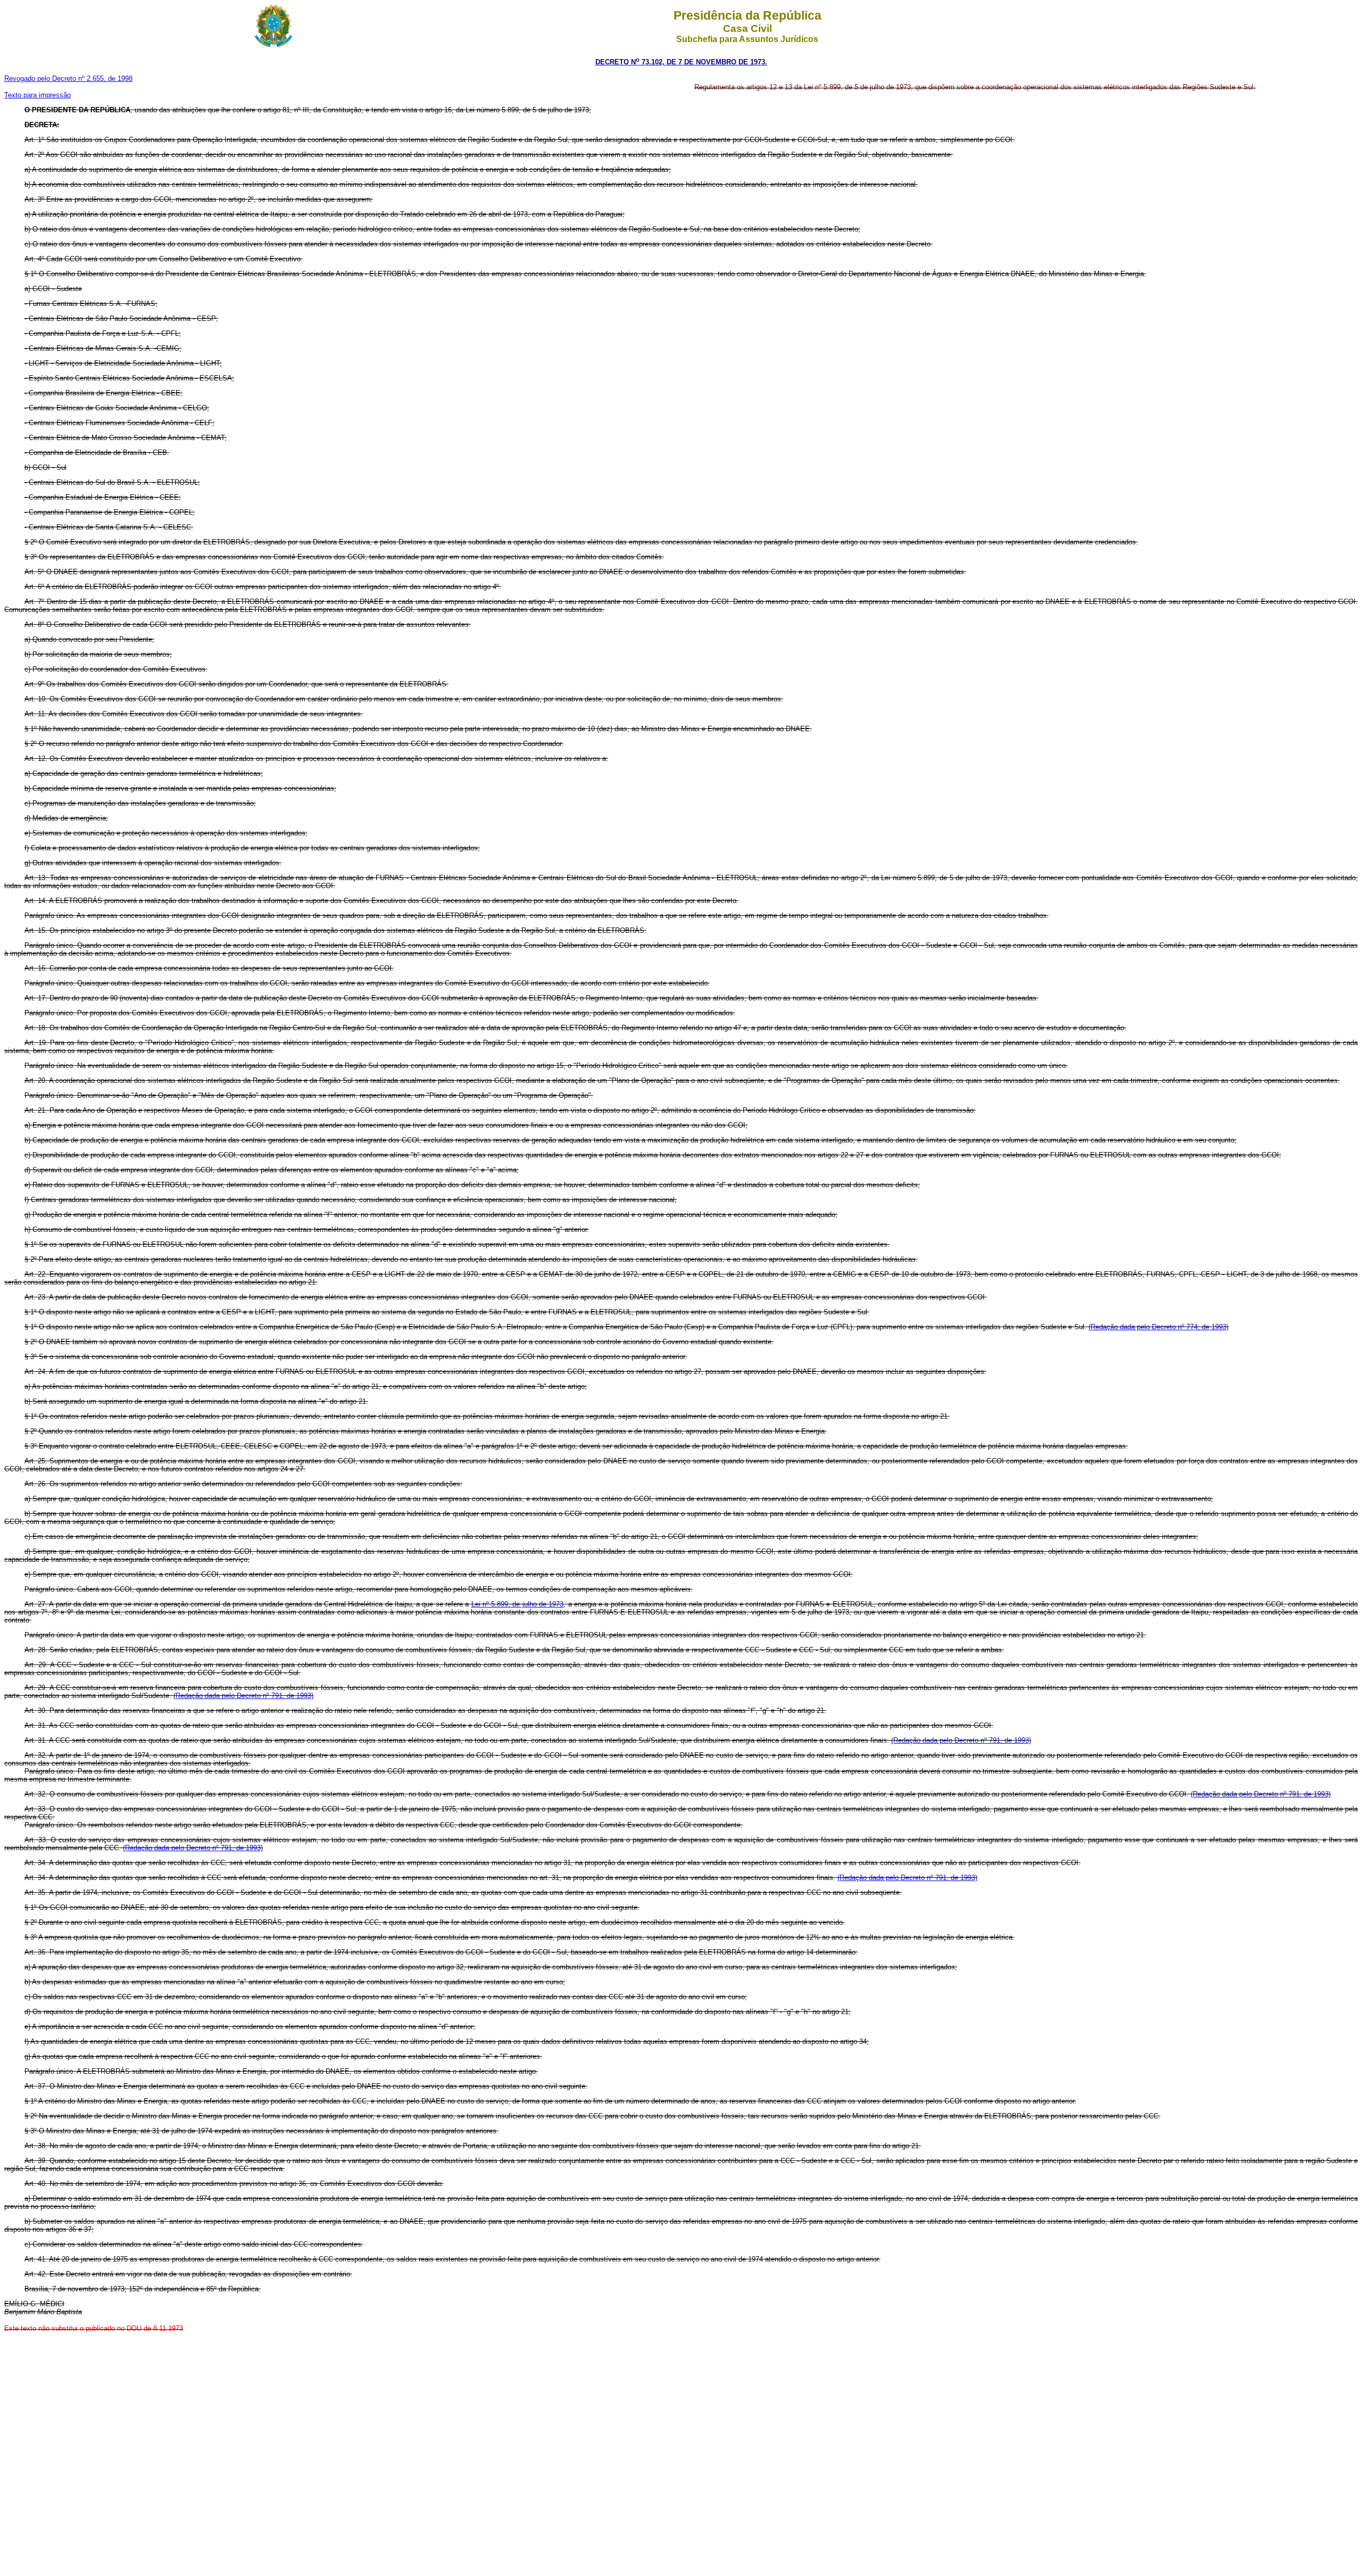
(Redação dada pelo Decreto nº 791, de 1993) (243, 1696)
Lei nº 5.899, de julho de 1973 (518, 1604)
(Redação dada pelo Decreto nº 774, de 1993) (1158, 1327)
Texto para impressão (38, 95)
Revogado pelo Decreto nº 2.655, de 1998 (68, 78)
